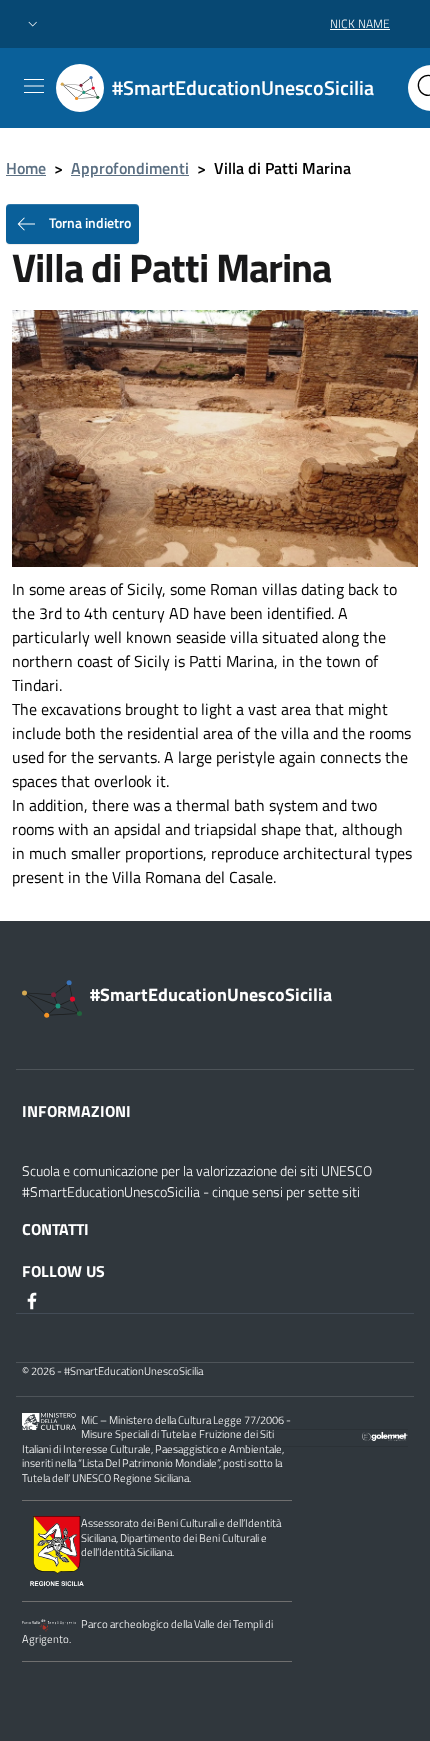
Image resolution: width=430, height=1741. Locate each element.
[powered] (385, 1435)
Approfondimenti (130, 168)
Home (26, 168)
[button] (33, 24)
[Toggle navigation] (34, 86)
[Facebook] (34, 1299)
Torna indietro (88, 222)
